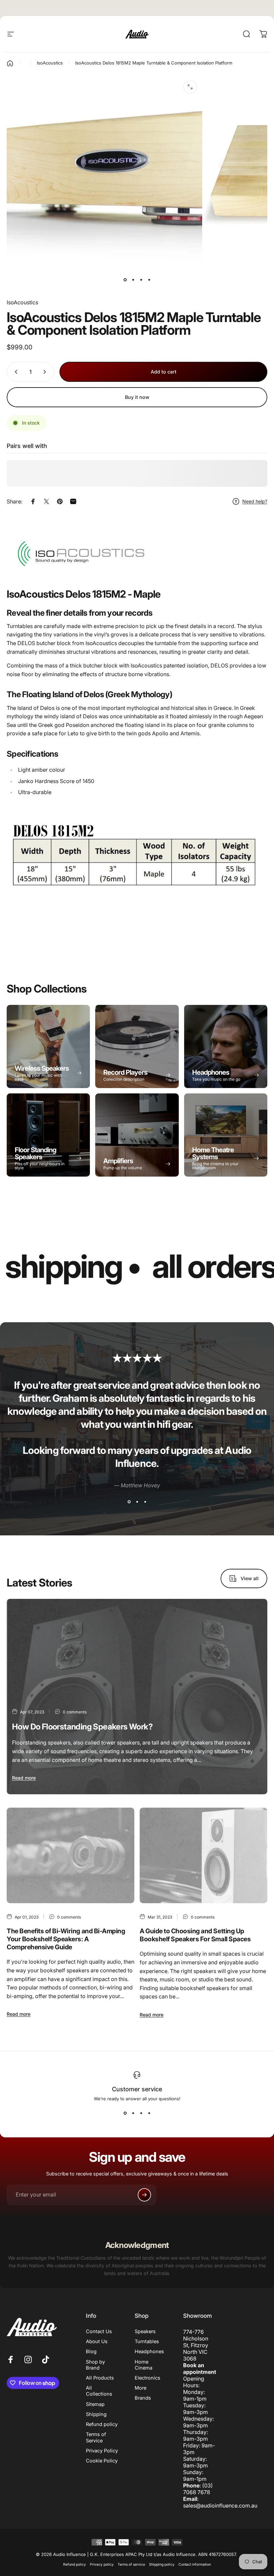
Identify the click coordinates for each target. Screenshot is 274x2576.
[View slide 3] (145, 1502)
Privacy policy (102, 2564)
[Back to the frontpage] (10, 63)
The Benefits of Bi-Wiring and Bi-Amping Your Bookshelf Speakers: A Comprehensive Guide (66, 1939)
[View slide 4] (149, 2113)
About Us (97, 2341)
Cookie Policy (102, 2461)
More (141, 2388)
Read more (24, 1778)
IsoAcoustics (22, 302)
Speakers (145, 2331)
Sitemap (95, 2404)
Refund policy (102, 2424)
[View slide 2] (137, 1502)
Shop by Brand (95, 2365)
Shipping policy (162, 2564)
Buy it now (137, 397)
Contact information (195, 2564)
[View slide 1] (129, 1502)
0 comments (75, 1712)
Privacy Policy (102, 2451)
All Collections (99, 2391)
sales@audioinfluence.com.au (220, 2506)
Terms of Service (96, 2437)
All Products (100, 2378)
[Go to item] (125, 280)
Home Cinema (144, 2365)
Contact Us (99, 2331)
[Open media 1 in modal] (190, 87)
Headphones (149, 2352)
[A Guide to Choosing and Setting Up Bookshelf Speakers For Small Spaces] (203, 1856)
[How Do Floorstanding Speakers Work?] (137, 1697)
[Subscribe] (144, 2195)
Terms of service (131, 2564)
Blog (91, 2352)
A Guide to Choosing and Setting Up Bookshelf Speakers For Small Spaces (195, 1935)
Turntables (147, 2341)
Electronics (148, 2378)
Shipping (96, 2414)
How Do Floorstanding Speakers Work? (82, 1727)
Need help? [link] (255, 501)
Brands (143, 2398)
